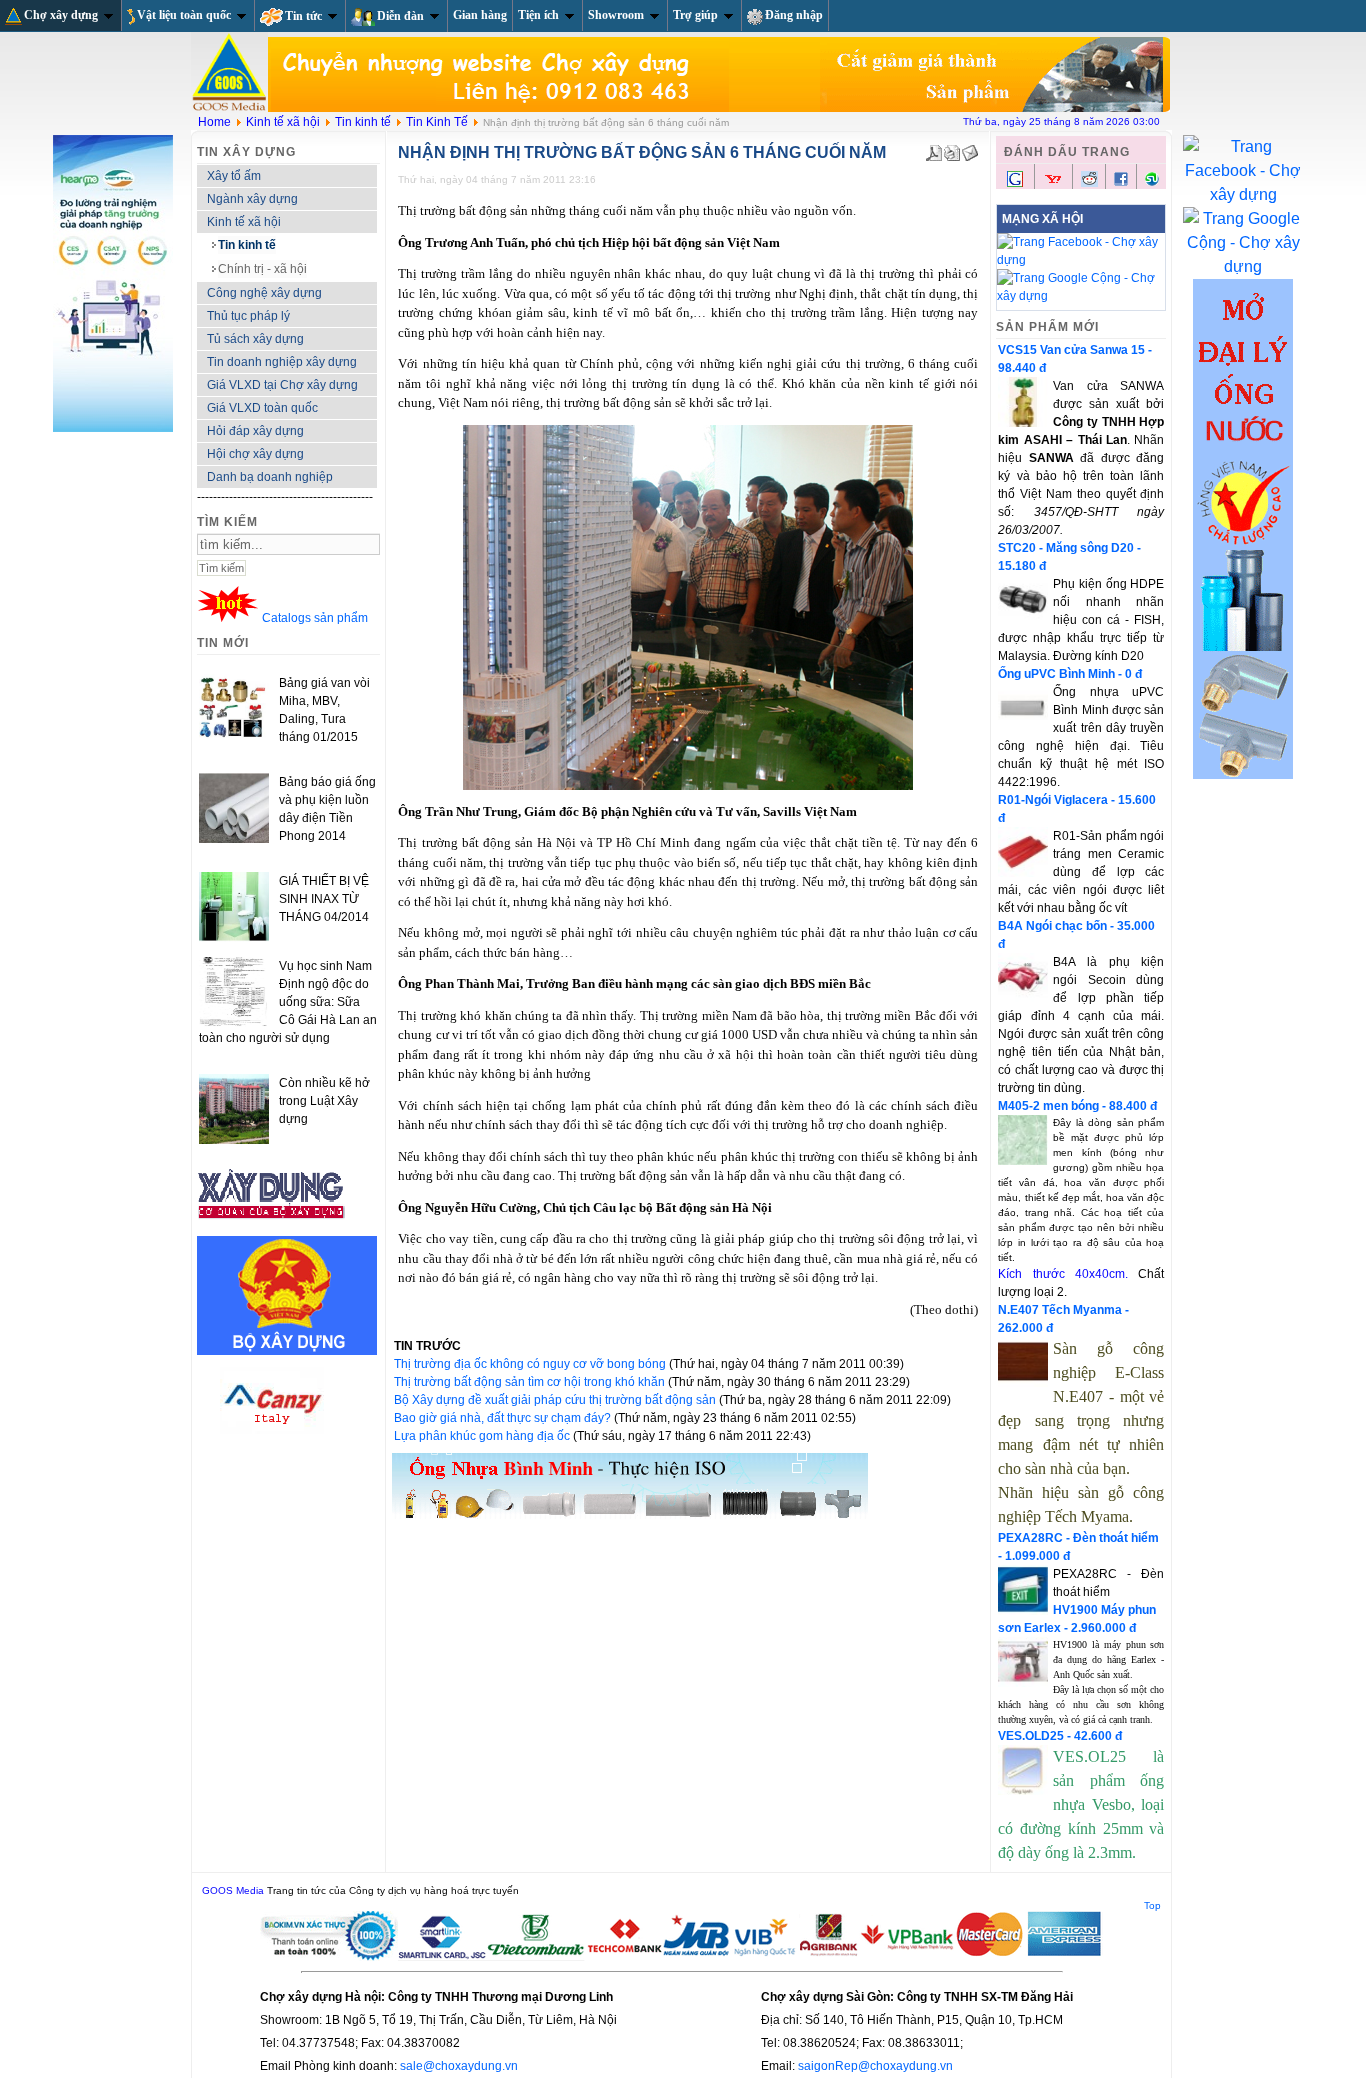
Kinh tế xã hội (283, 122)
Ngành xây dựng (252, 199)
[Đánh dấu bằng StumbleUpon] (1152, 183)
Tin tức (303, 16)
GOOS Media (233, 1890)
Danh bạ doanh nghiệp (270, 477)
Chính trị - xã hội (262, 269)
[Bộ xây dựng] (287, 1351)
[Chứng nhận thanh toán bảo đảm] (682, 1957)
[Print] (952, 149)
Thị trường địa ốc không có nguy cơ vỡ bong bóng (531, 1364)
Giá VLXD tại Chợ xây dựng (282, 385)
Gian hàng (480, 15)
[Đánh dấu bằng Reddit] (1089, 183)
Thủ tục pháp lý (248, 316)
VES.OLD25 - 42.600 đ (1060, 1736)
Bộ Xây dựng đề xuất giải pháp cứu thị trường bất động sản (556, 1400)
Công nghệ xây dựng (264, 293)
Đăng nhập (794, 15)
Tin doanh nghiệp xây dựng (282, 362)
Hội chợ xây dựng (255, 454)
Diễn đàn (400, 16)
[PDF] (934, 149)
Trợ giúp (695, 15)
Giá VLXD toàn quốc (262, 408)
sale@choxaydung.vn (459, 2066)
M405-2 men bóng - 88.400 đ (1077, 1106)
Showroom (616, 15)
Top (1152, 1905)
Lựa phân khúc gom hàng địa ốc (483, 1436)
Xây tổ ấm (234, 176)
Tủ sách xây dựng (255, 339)
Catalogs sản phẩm (315, 618)
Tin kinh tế (363, 122)
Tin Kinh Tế (437, 122)
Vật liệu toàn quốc (184, 15)
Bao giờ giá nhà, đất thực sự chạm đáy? (504, 1418)
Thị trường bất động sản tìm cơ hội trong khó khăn (531, 1382)
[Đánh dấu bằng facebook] (1121, 183)
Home (214, 122)
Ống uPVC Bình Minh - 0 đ (1070, 674)
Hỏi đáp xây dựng (255, 431)
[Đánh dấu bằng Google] (1015, 185)
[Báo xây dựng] (272, 1227)
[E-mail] (970, 149)
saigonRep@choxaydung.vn (875, 2066)
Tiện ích (538, 15)
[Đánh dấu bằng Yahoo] (1053, 185)
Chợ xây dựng (61, 15)
